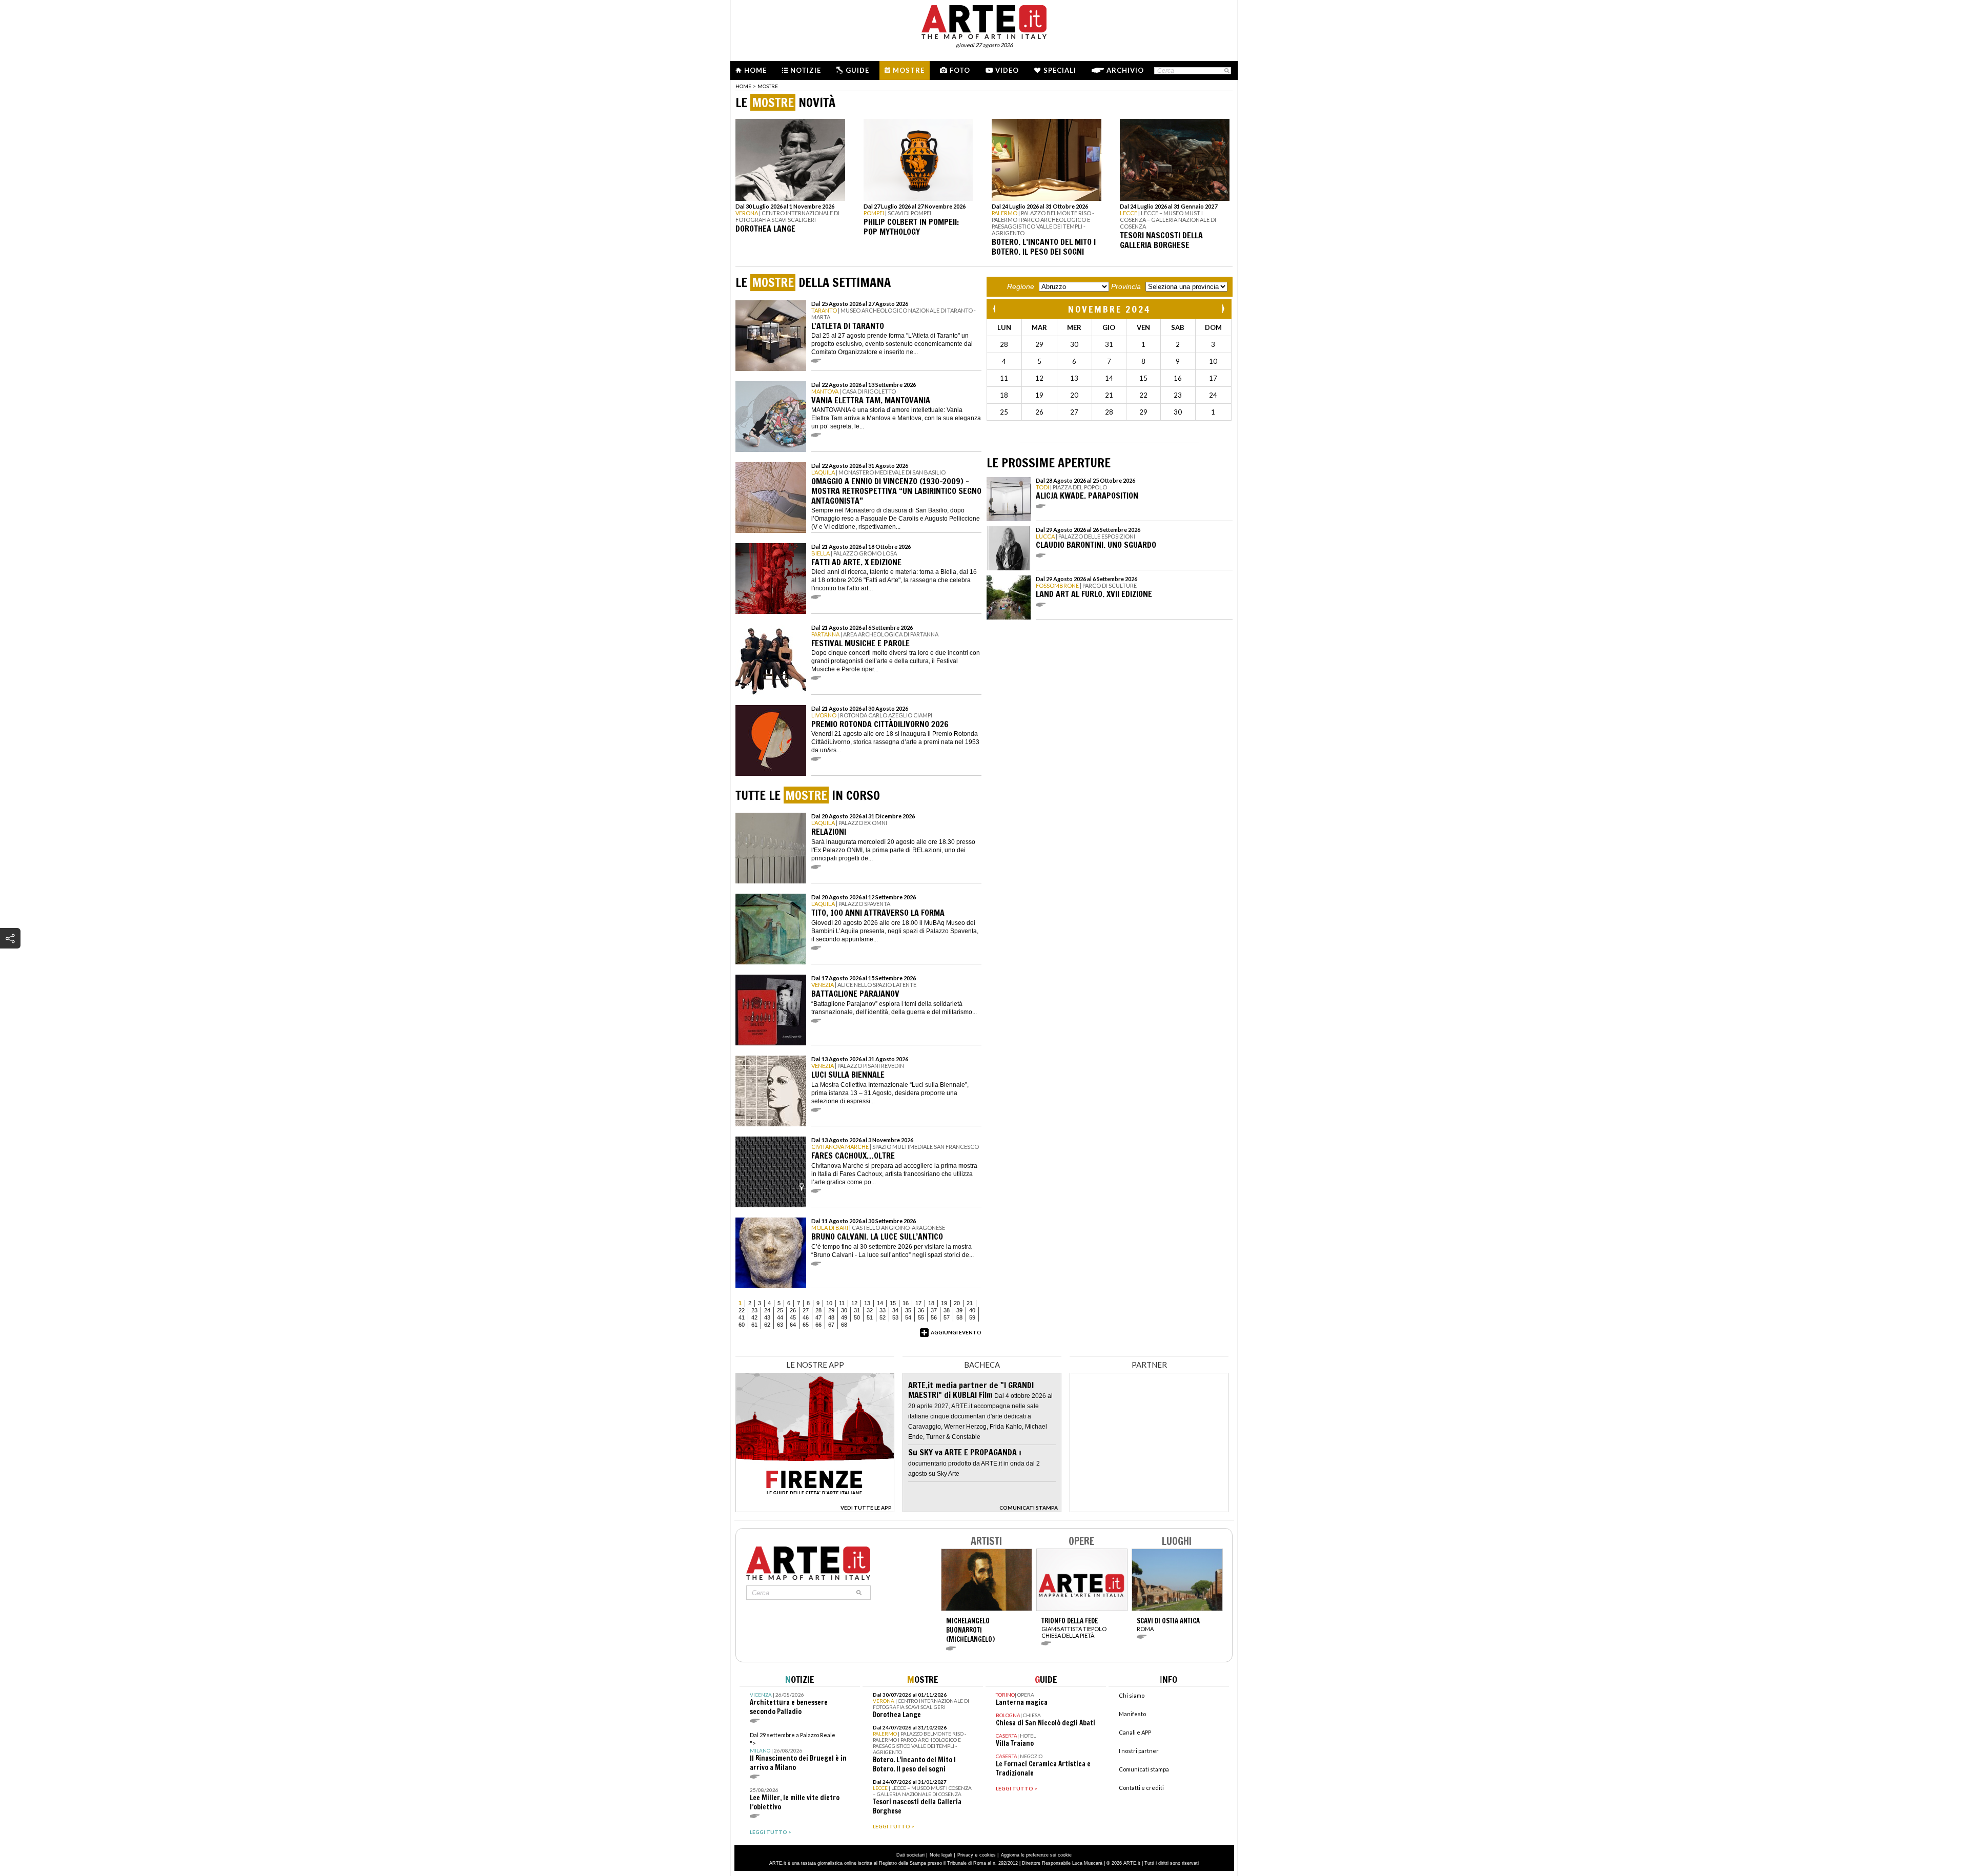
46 (806, 1317)
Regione (1021, 286)
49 (844, 1317)
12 (854, 1303)
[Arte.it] (984, 20)
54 (908, 1317)
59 (972, 1317)
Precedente (995, 309)
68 (844, 1325)
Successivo (1223, 309)
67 (831, 1325)
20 (957, 1303)
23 (754, 1310)
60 (742, 1325)
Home (755, 70)
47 (818, 1317)
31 (857, 1310)
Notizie (806, 70)
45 (793, 1317)
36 (921, 1310)
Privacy (965, 1855)
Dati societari (910, 1855)
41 (742, 1317)
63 (780, 1325)
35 (908, 1310)
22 (742, 1310)
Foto (960, 70)
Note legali (941, 1855)
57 (947, 1317)
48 (831, 1317)
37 (934, 1310)
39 (959, 1310)
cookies (988, 1855)
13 (867, 1303)
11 (842, 1303)
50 (857, 1317)
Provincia (1126, 286)
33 (883, 1310)
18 (931, 1303)
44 (780, 1317)
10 (829, 1303)
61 (754, 1325)
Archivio (1125, 70)
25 (780, 1310)
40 (972, 1310)
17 (918, 1303)
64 (793, 1325)
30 (844, 1310)
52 (883, 1317)
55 (921, 1317)
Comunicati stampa (1144, 1769)
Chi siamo (1132, 1695)
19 (944, 1303)
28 (818, 1310)
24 (767, 1310)
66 (818, 1325)
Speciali (1060, 70)
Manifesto (1132, 1714)
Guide (857, 70)
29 (831, 1310)
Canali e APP (1135, 1732)
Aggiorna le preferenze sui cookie (1036, 1855)
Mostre (909, 70)
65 (806, 1325)
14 (880, 1303)
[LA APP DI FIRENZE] (815, 1509)
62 (767, 1325)
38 (947, 1310)
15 (893, 1303)
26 (793, 1310)
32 (870, 1310)
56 (934, 1317)
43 (767, 1317)
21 (970, 1303)
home (743, 86)
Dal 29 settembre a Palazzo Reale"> (798, 1752)
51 (870, 1317)
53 (895, 1317)
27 (806, 1310)
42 (754, 1317)
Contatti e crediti (1141, 1788)
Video (1007, 70)
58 (959, 1317)
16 (906, 1303)
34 (895, 1310)
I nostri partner (1139, 1751)
